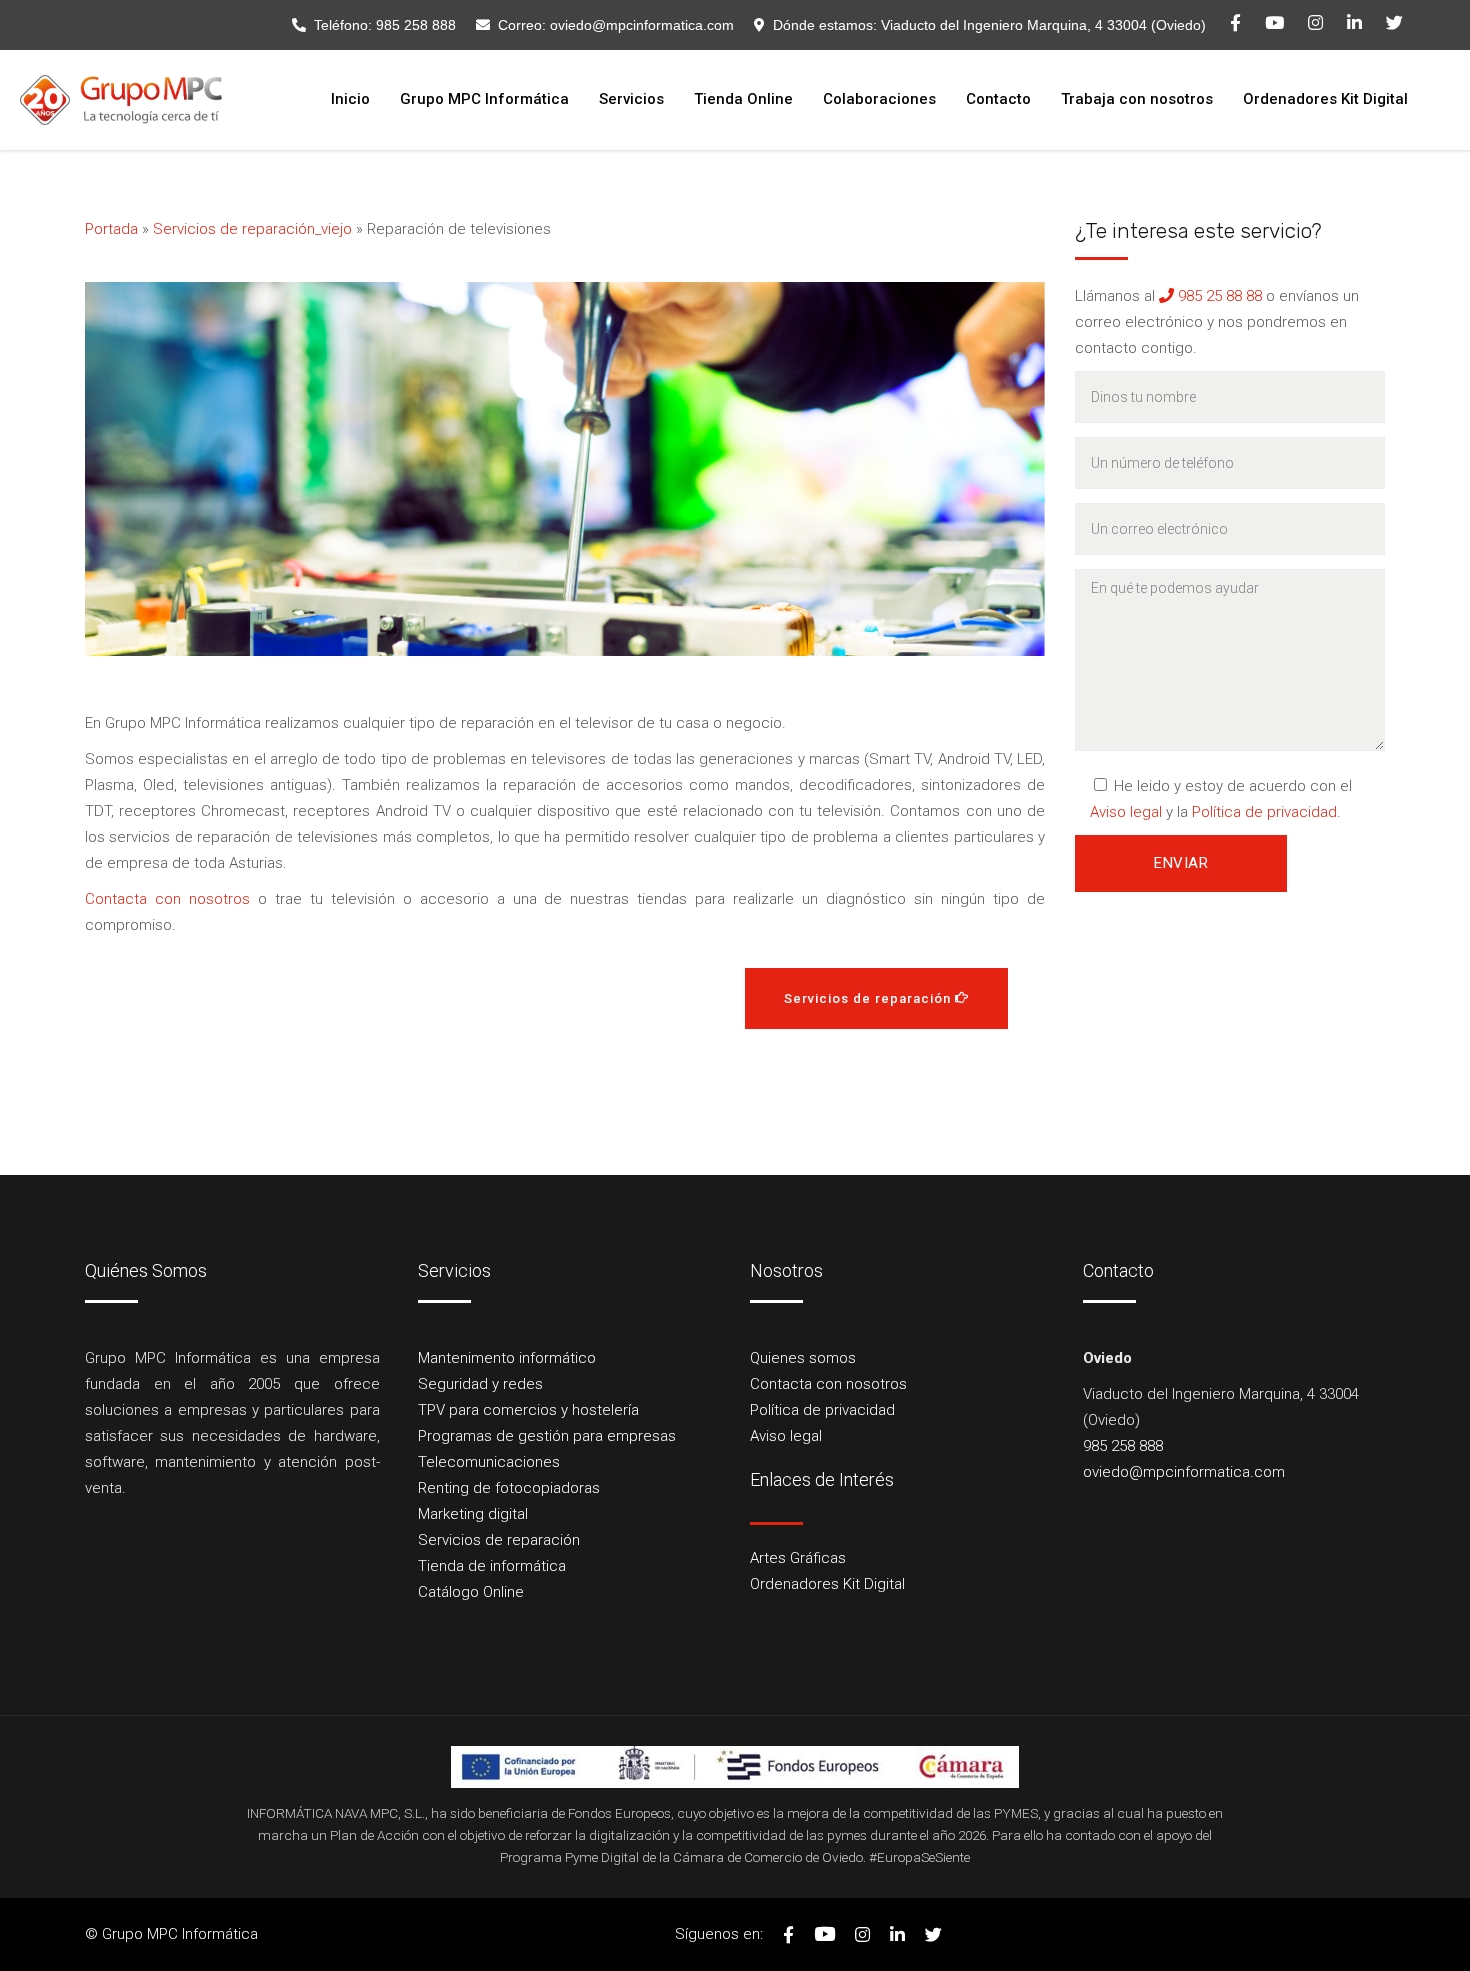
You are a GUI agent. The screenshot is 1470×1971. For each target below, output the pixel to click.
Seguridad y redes (480, 1384)
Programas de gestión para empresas (547, 1436)
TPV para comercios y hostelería (528, 1410)
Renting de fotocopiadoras (509, 1488)
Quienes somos (803, 1358)
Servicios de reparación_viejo (252, 229)
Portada (111, 229)
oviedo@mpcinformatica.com (642, 25)
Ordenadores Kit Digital (827, 1584)
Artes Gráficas (798, 1558)
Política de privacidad (1264, 812)
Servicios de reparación (499, 1540)
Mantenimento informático (507, 1358)
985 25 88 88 (1218, 296)
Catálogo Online (471, 1592)
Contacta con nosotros (167, 899)
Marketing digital (473, 1514)
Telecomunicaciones (489, 1462)
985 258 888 (416, 25)
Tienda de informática (492, 1566)
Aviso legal (1126, 812)
